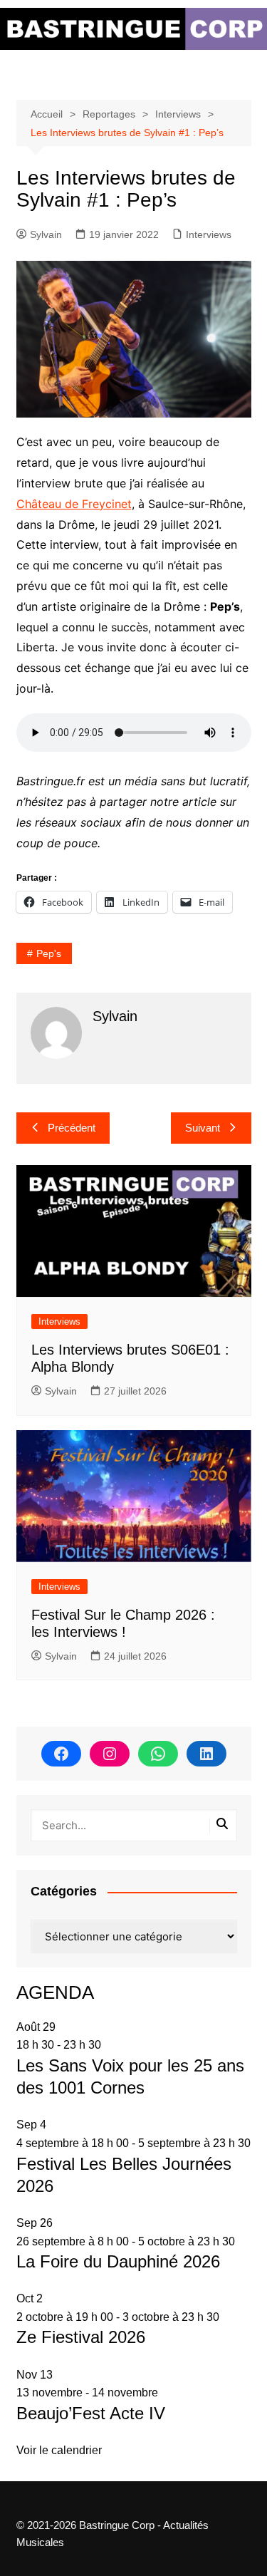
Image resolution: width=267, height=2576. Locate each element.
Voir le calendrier (59, 2450)
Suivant (203, 1128)
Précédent (72, 1128)
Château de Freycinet (74, 504)
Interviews (209, 234)
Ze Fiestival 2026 (81, 2337)
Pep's (49, 953)
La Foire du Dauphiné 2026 (118, 2261)
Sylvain (46, 234)
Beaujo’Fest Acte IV (91, 2413)
